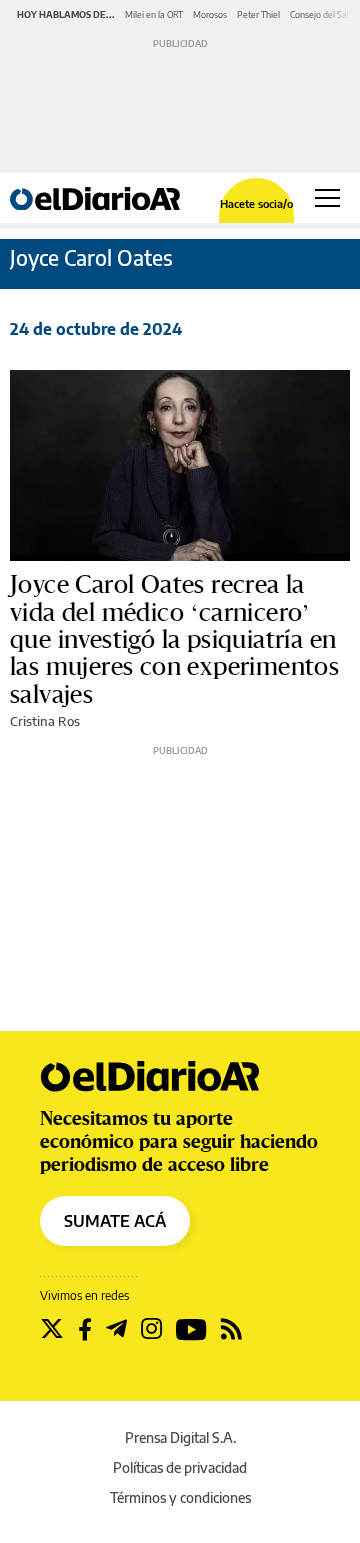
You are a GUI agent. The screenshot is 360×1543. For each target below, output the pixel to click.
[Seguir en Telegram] (116, 1329)
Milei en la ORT (154, 14)
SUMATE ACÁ (115, 1221)
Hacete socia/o (256, 203)
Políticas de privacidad (180, 1467)
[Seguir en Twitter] (52, 1329)
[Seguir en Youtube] (191, 1329)
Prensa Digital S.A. (180, 1437)
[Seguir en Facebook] (85, 1329)
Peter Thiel (258, 14)
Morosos (210, 14)
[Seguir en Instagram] (151, 1329)
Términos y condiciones (180, 1497)
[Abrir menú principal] (327, 198)
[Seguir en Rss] (231, 1329)
